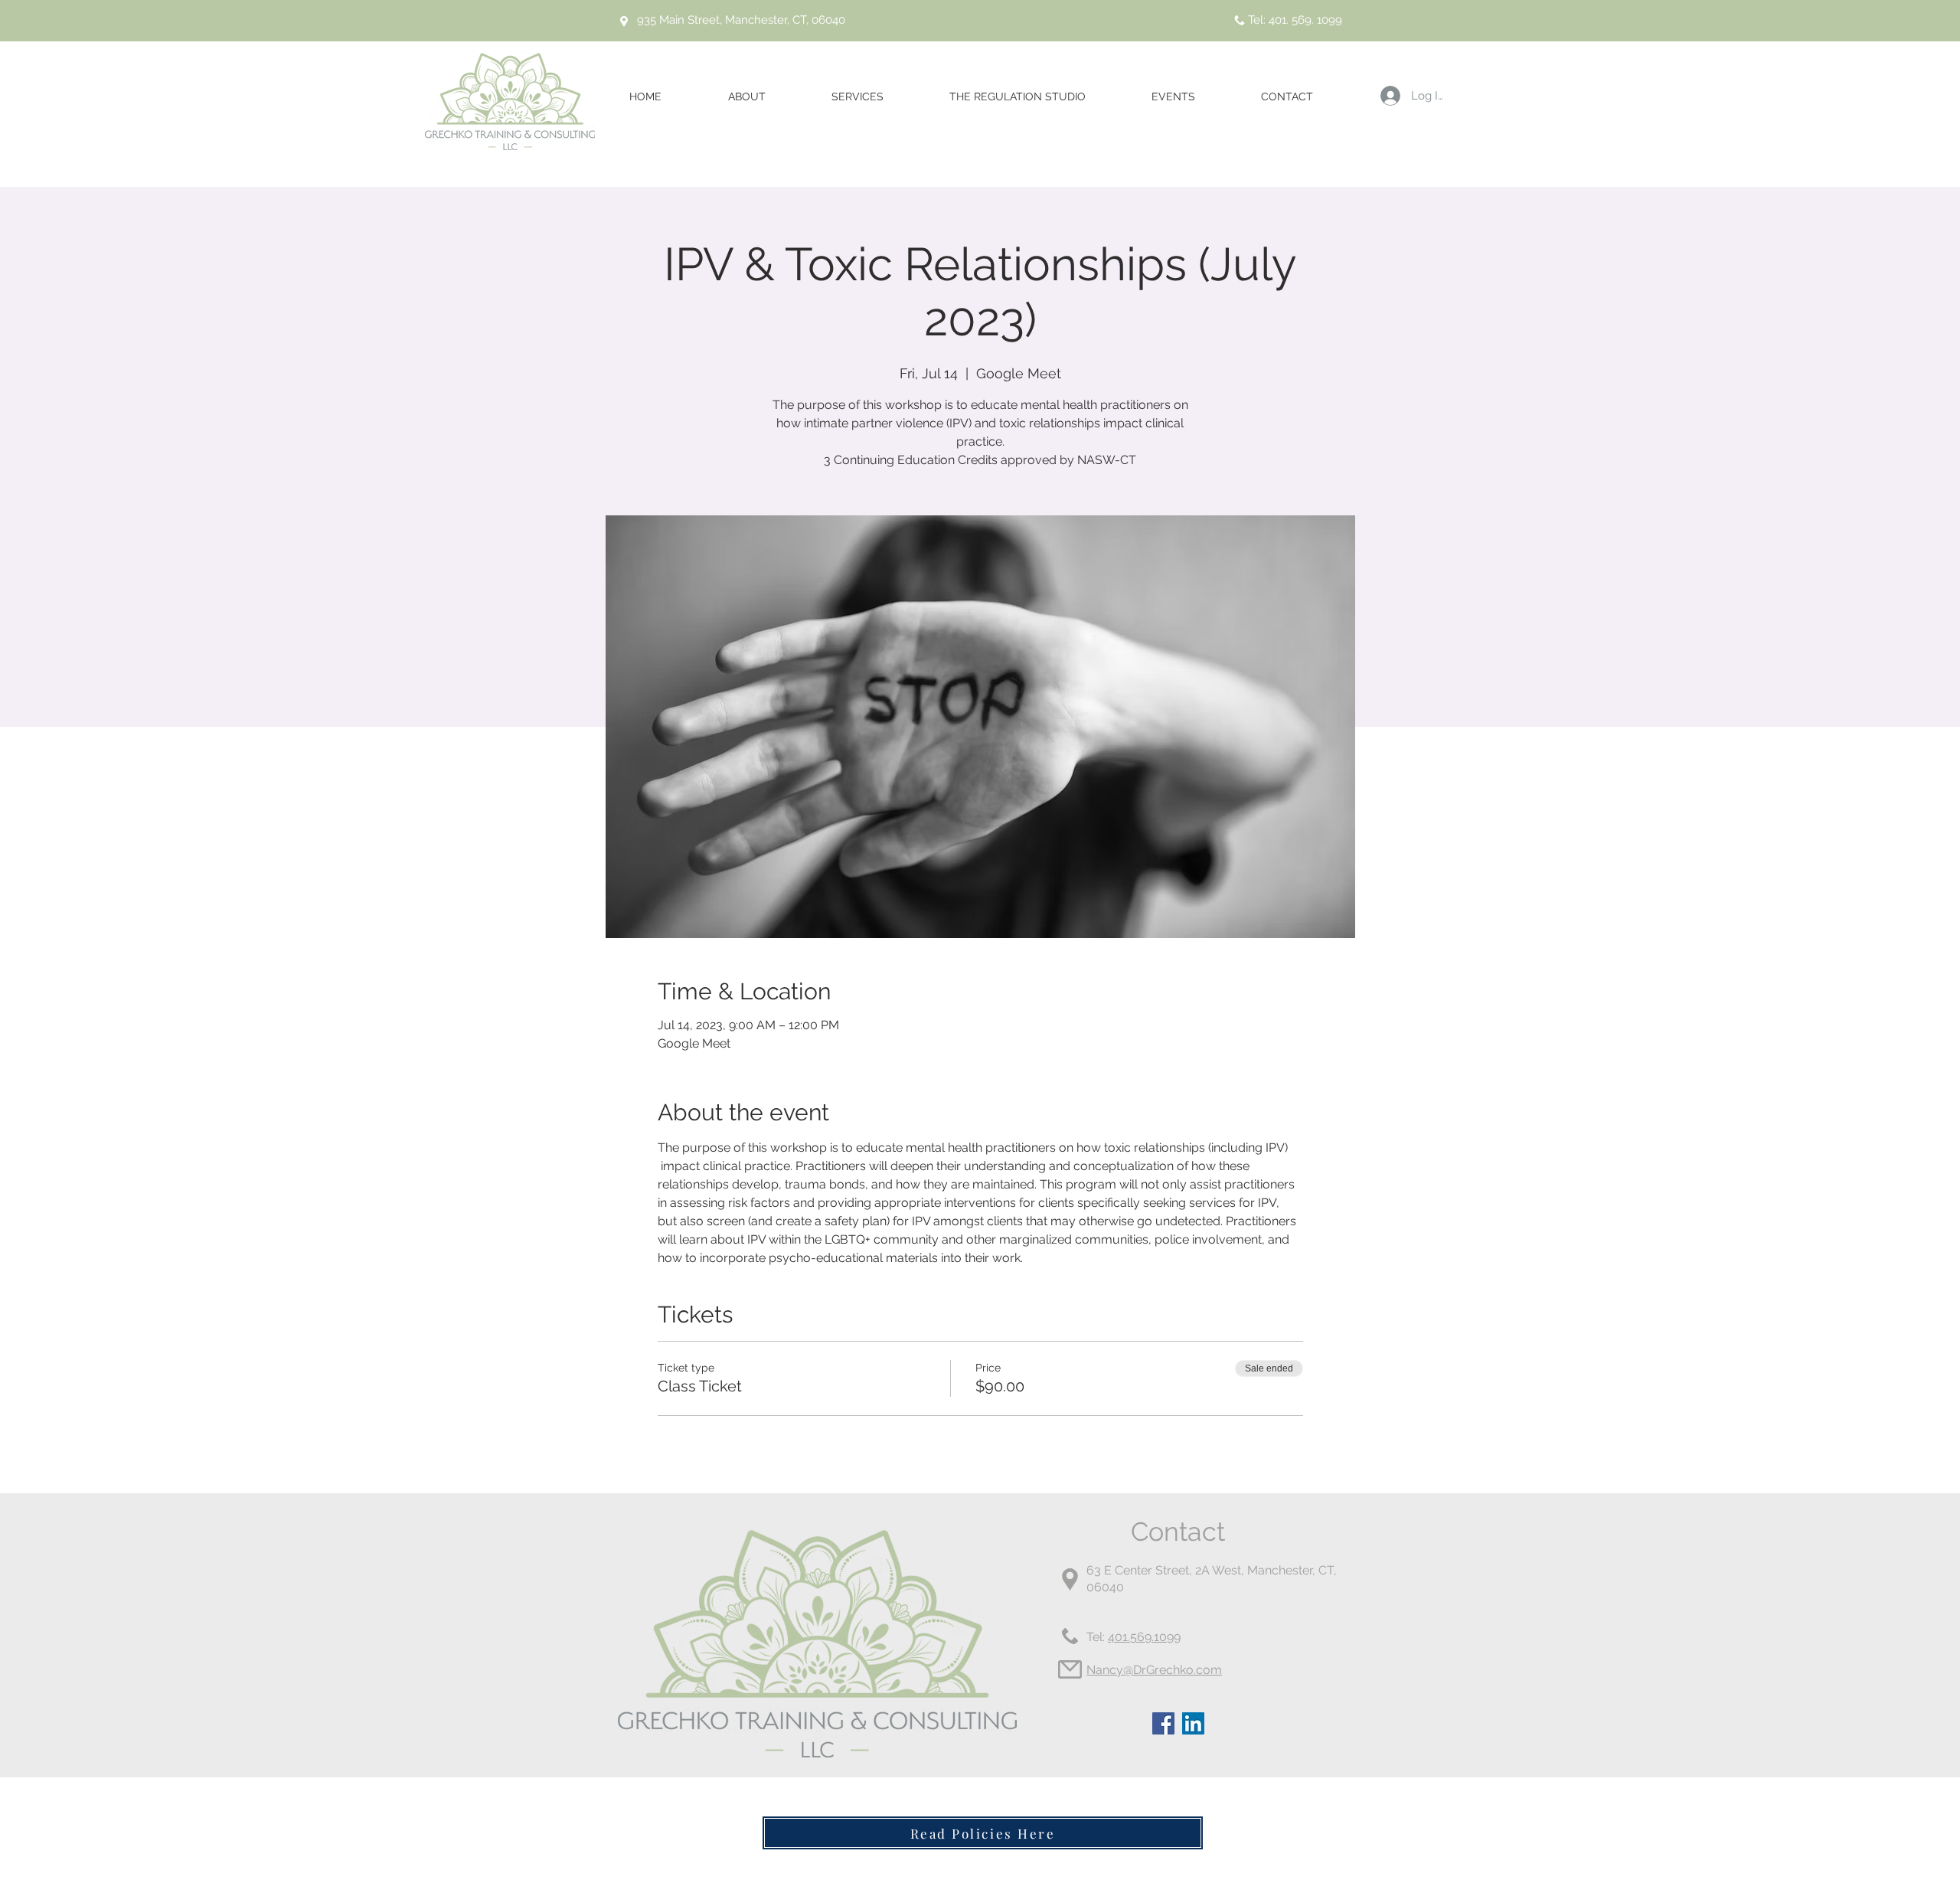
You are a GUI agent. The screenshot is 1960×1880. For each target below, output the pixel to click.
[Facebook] (1163, 1723)
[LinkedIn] (1193, 1723)
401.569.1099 (1144, 1637)
